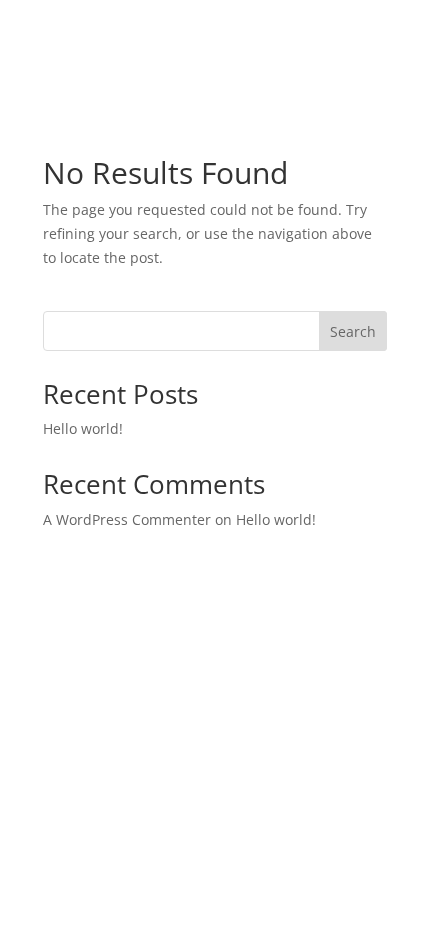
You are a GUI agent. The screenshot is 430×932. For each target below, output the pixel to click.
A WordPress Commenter (127, 519)
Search (353, 331)
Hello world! (83, 428)
